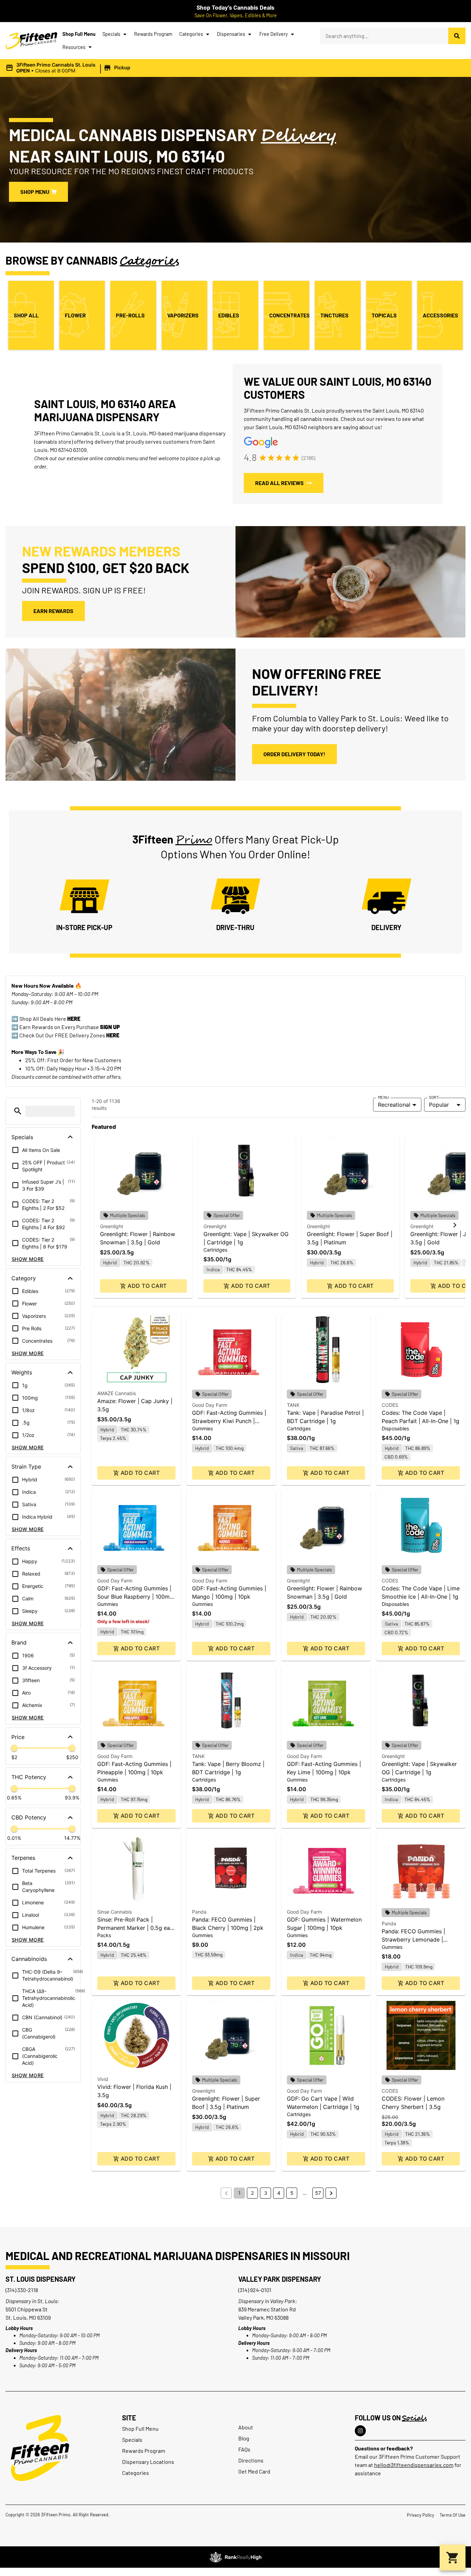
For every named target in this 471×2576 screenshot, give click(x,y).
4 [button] (279, 2193)
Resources (74, 47)
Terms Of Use (453, 2515)
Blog (244, 2438)
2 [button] (252, 2193)
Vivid (103, 2079)
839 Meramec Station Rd (267, 2309)
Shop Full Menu (79, 34)
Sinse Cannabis (114, 1912)
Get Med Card (254, 2471)
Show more (28, 1259)
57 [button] (318, 2193)
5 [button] (292, 2193)
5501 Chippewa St (27, 2309)
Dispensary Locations (148, 2462)
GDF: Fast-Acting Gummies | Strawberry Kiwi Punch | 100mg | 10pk (229, 1421)
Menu (383, 1097)
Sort (434, 1097)
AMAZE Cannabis (117, 1393)
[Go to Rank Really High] (235, 2557)
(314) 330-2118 (22, 2290)
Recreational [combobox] (394, 1105)
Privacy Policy (420, 2515)
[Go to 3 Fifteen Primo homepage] (31, 41)
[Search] (457, 36)
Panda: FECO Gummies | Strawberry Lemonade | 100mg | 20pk (413, 1940)
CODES (390, 1405)
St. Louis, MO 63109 (28, 2317)
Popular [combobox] (439, 1105)
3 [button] (266, 2193)
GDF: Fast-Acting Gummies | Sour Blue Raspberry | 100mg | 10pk (135, 1597)
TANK (293, 1405)
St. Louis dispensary (41, 2279)
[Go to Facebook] (360, 2431)
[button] (69, 68)
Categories (191, 34)
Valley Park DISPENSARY (280, 2279)
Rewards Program (153, 34)
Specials (111, 34)
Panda (199, 1912)
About (246, 2427)
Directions (251, 2460)
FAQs (244, 2449)
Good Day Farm (210, 1405)
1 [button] (239, 2193)
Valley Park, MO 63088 (263, 2317)
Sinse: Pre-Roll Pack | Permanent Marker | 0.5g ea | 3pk (135, 1928)
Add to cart (147, 1286)
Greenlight (112, 1226)
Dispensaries (231, 34)
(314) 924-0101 (255, 2290)
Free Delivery (274, 34)
